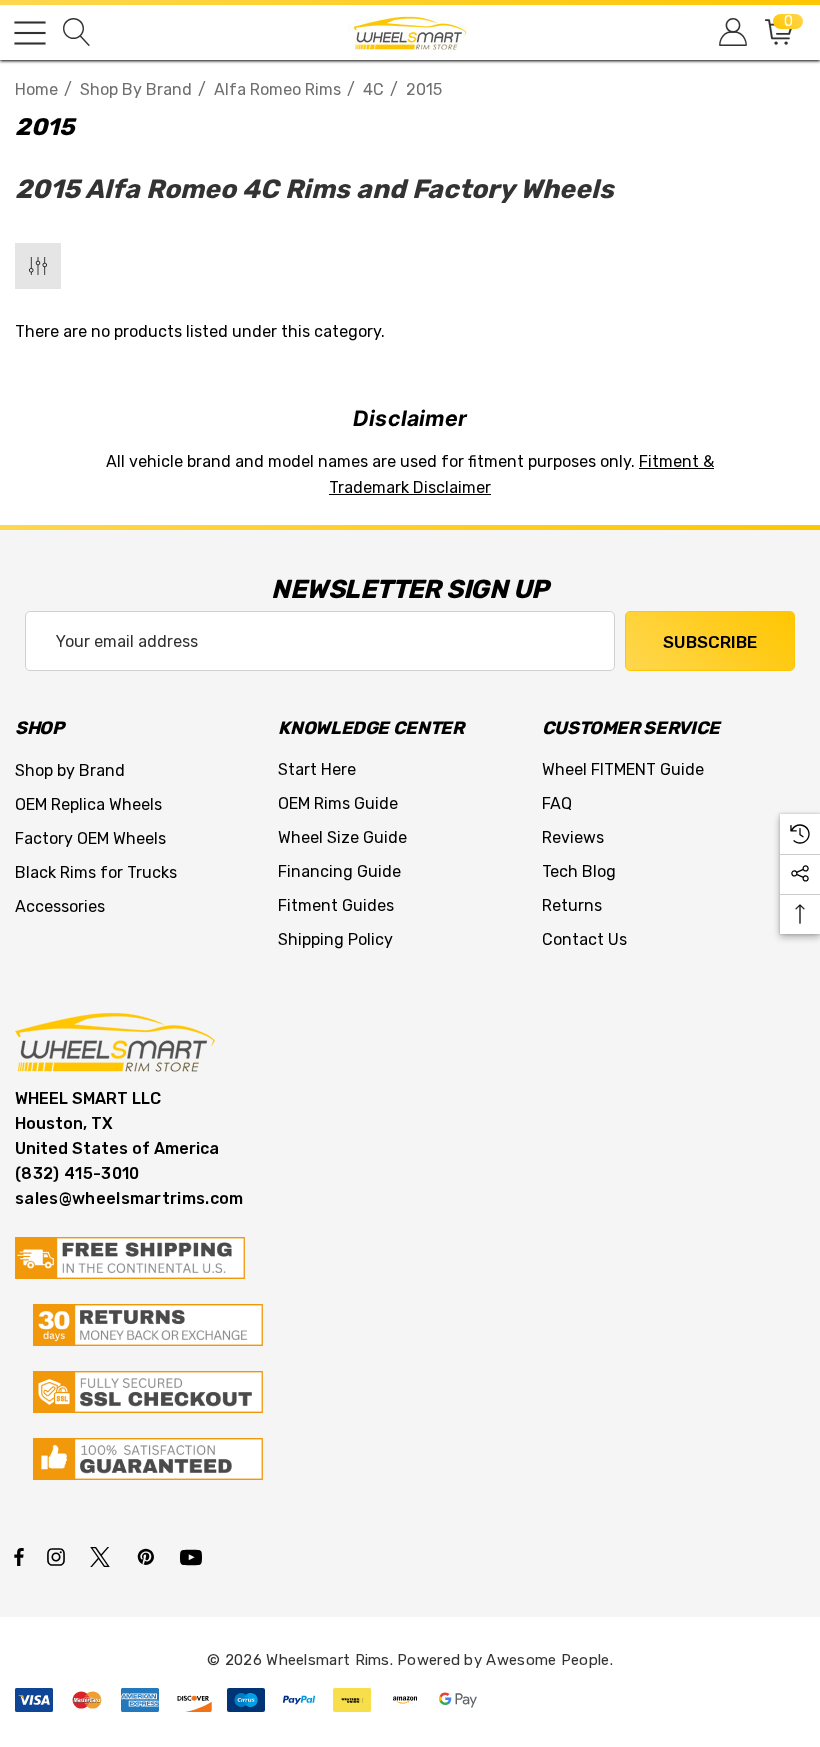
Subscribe (710, 642)
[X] (104, 1556)
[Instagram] (59, 1556)
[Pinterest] (149, 1556)
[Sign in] (731, 32)
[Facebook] (19, 1556)
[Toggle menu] (30, 33)
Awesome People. (549, 1660)
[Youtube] (194, 1556)
